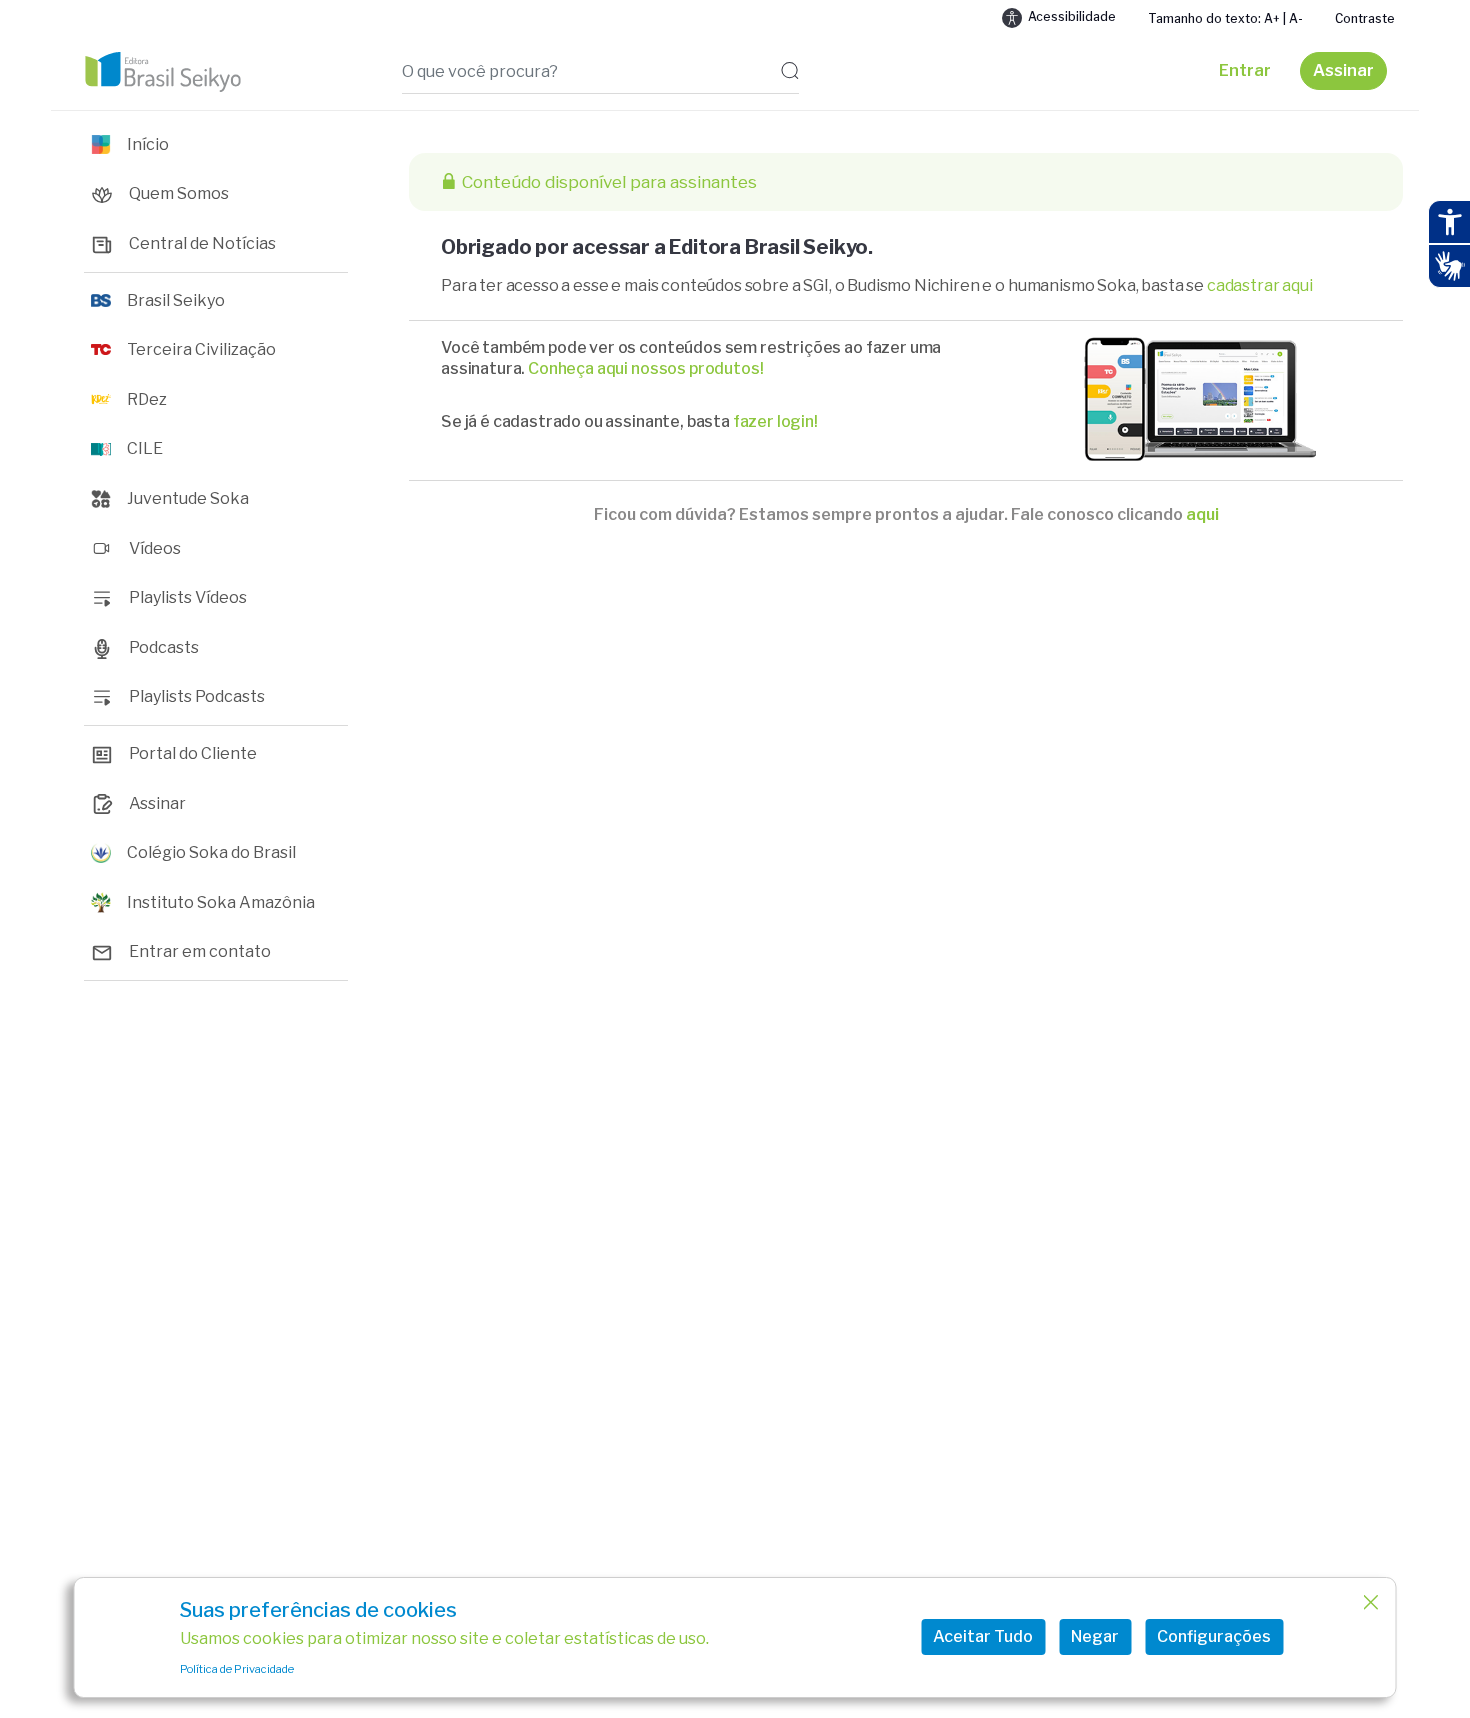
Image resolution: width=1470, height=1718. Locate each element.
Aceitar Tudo (983, 1636)
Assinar (1343, 70)
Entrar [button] (1245, 70)
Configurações (1214, 1636)
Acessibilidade (1072, 16)
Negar (1095, 1636)
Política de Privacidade (237, 1669)
